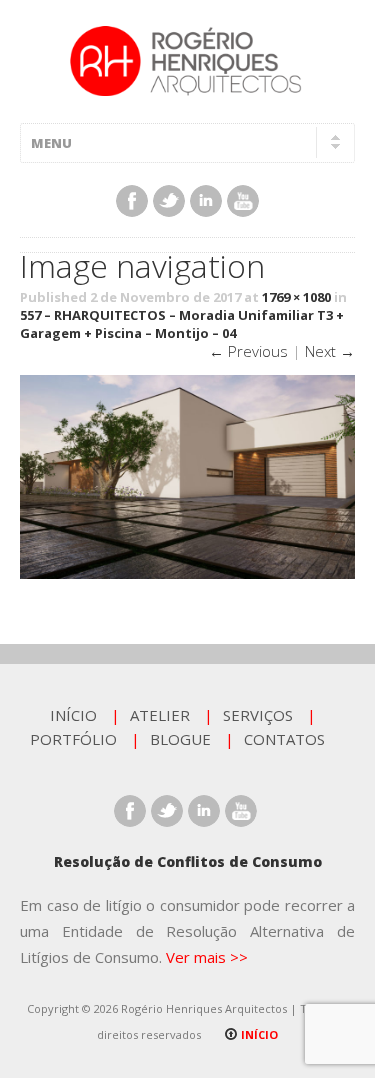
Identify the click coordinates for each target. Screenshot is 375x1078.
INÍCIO (73, 715)
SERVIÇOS (258, 715)
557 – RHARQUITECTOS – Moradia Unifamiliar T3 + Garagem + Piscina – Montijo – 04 (182, 324)
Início (258, 1034)
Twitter (169, 201)
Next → (330, 351)
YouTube (243, 201)
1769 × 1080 (296, 297)
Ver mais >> (207, 957)
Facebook (132, 201)
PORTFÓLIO (73, 739)
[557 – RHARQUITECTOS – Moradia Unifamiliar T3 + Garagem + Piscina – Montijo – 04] (187, 574)
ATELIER (160, 715)
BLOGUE (180, 739)
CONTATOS (284, 739)
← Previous (248, 351)
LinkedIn (206, 201)
